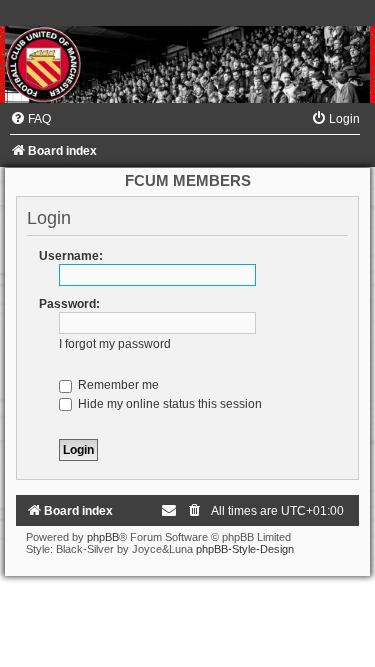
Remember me (117, 385)
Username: (71, 256)
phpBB (103, 537)
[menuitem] (30, 119)
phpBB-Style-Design (245, 549)
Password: (69, 304)
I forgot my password (115, 344)
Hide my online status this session (168, 404)
